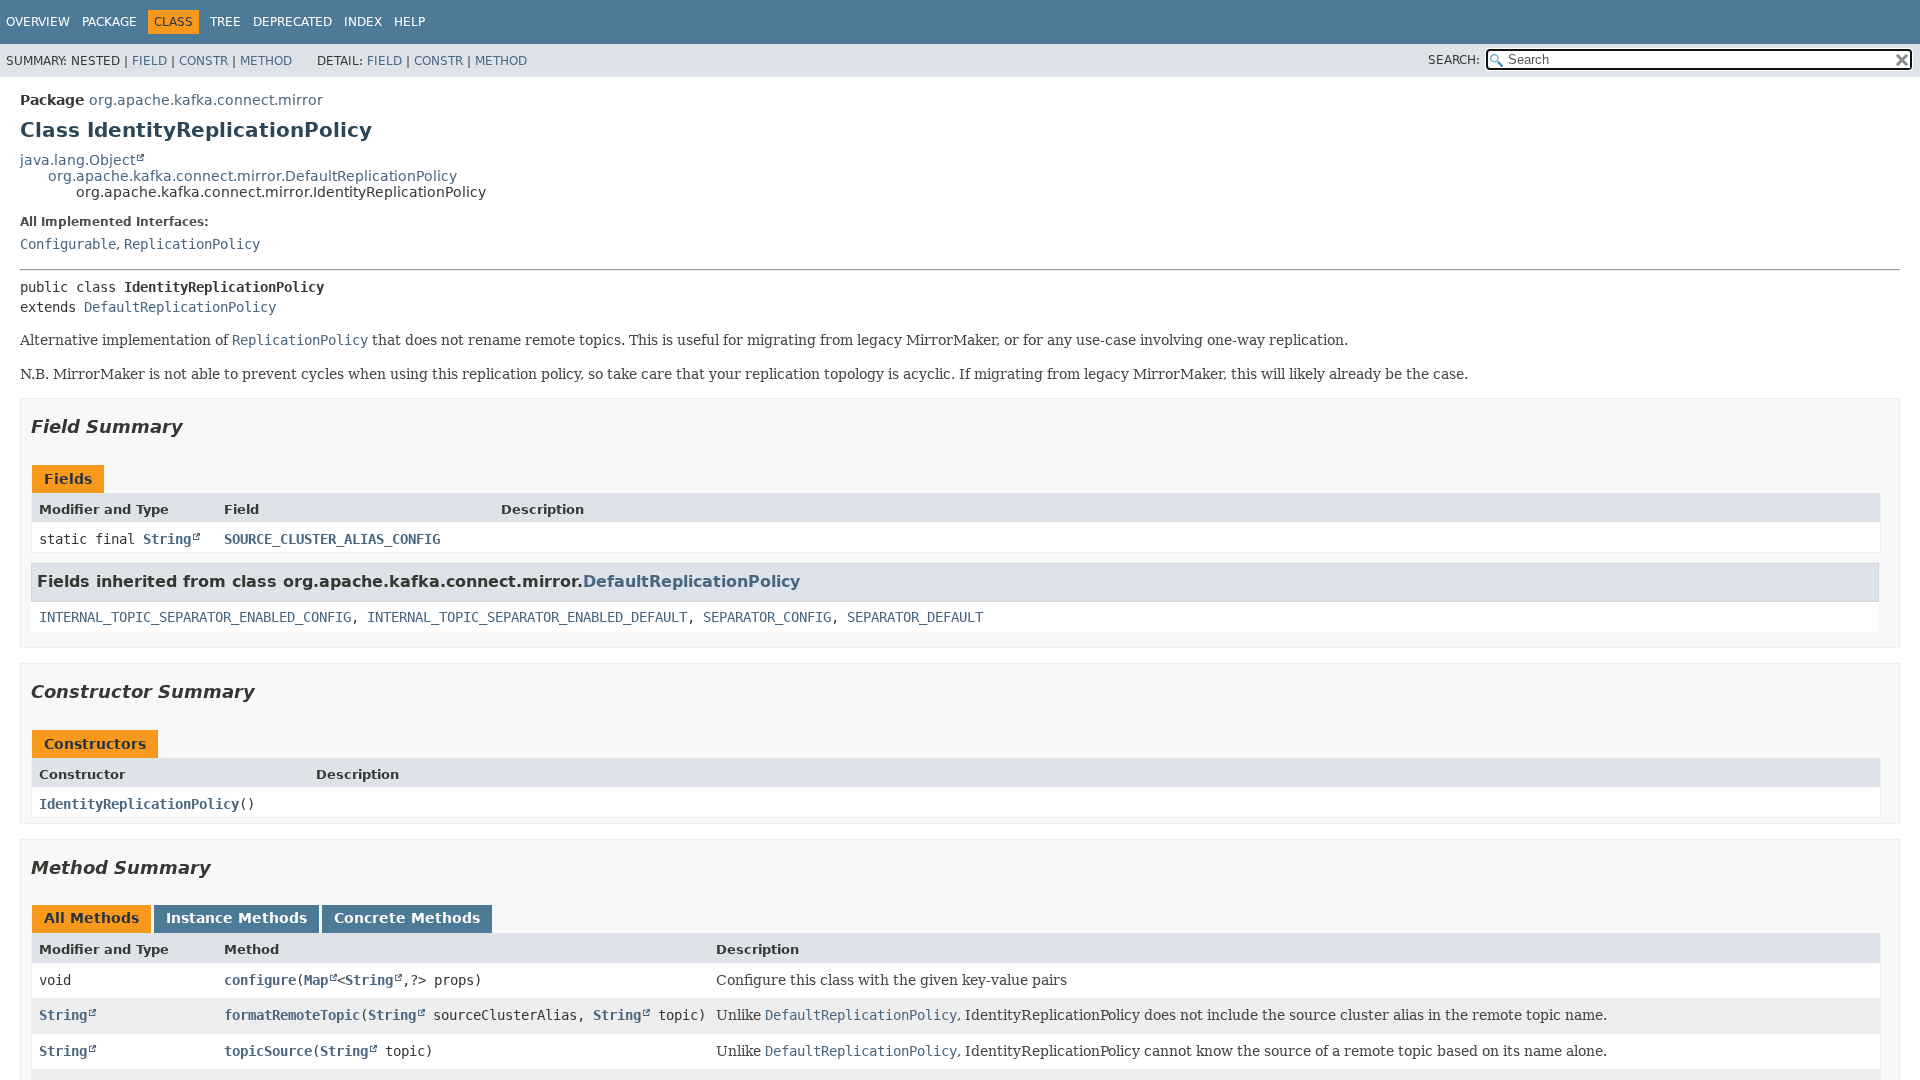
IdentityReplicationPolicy (139, 804)
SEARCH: (1454, 60)
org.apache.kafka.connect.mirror (206, 100)
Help (409, 22)
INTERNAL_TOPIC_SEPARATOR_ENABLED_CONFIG (195, 617)
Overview (38, 22)
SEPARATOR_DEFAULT (915, 617)
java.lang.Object (77, 160)
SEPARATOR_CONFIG (767, 617)
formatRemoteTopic (292, 1015)
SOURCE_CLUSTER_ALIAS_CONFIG (332, 539)
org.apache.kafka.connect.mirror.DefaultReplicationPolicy (252, 176)
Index (363, 22)
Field (149, 61)
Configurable (68, 244)
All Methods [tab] (91, 918)
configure (260, 980)
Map (316, 980)
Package (109, 22)
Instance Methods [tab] (236, 918)
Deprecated (292, 22)
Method (266, 61)
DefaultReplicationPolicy (180, 307)
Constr (203, 61)
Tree (225, 22)
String (167, 539)
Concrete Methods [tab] (407, 918)
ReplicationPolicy (192, 244)
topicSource (268, 1051)
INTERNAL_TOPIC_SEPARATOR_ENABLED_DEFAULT (527, 617)
